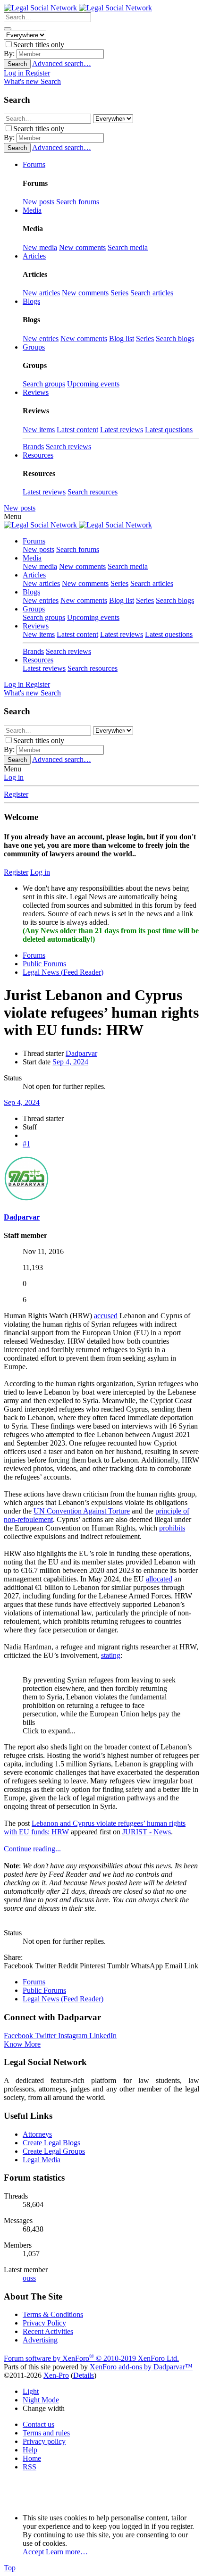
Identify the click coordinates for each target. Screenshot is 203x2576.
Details (84, 2375)
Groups (34, 609)
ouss (29, 2278)
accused (106, 1316)
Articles (34, 575)
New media (40, 247)
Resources (38, 660)
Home (32, 2458)
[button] (13, 516)
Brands (33, 447)
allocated (159, 1579)
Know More (22, 2044)
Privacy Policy (44, 2323)
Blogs (31, 592)
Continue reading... (32, 1849)
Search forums (78, 202)
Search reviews (68, 447)
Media (32, 558)
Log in (14, 777)
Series (119, 293)
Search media (128, 247)
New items (39, 430)
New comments (82, 247)
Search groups (44, 384)
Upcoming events (93, 384)
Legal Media (42, 2160)
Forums (34, 541)
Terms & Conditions (53, 2314)
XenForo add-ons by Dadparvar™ (141, 2367)
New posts (38, 202)
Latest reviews (122, 430)
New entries (41, 339)
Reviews (36, 626)
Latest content (77, 430)
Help (30, 2450)
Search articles (152, 293)
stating (111, 1655)
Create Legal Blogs (51, 2143)
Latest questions (169, 430)
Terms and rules (46, 2433)
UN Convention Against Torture (82, 1511)
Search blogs (175, 339)
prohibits (172, 1528)
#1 (26, 1144)
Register (16, 794)
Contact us (38, 2424)
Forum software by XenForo (91, 2358)
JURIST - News (147, 1832)
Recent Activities (48, 2331)
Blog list (122, 339)
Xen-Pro (56, 2375)
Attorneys (37, 2134)
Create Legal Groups (54, 2151)
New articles (41, 293)
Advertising (40, 2340)
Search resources (93, 492)
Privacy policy (44, 2441)
